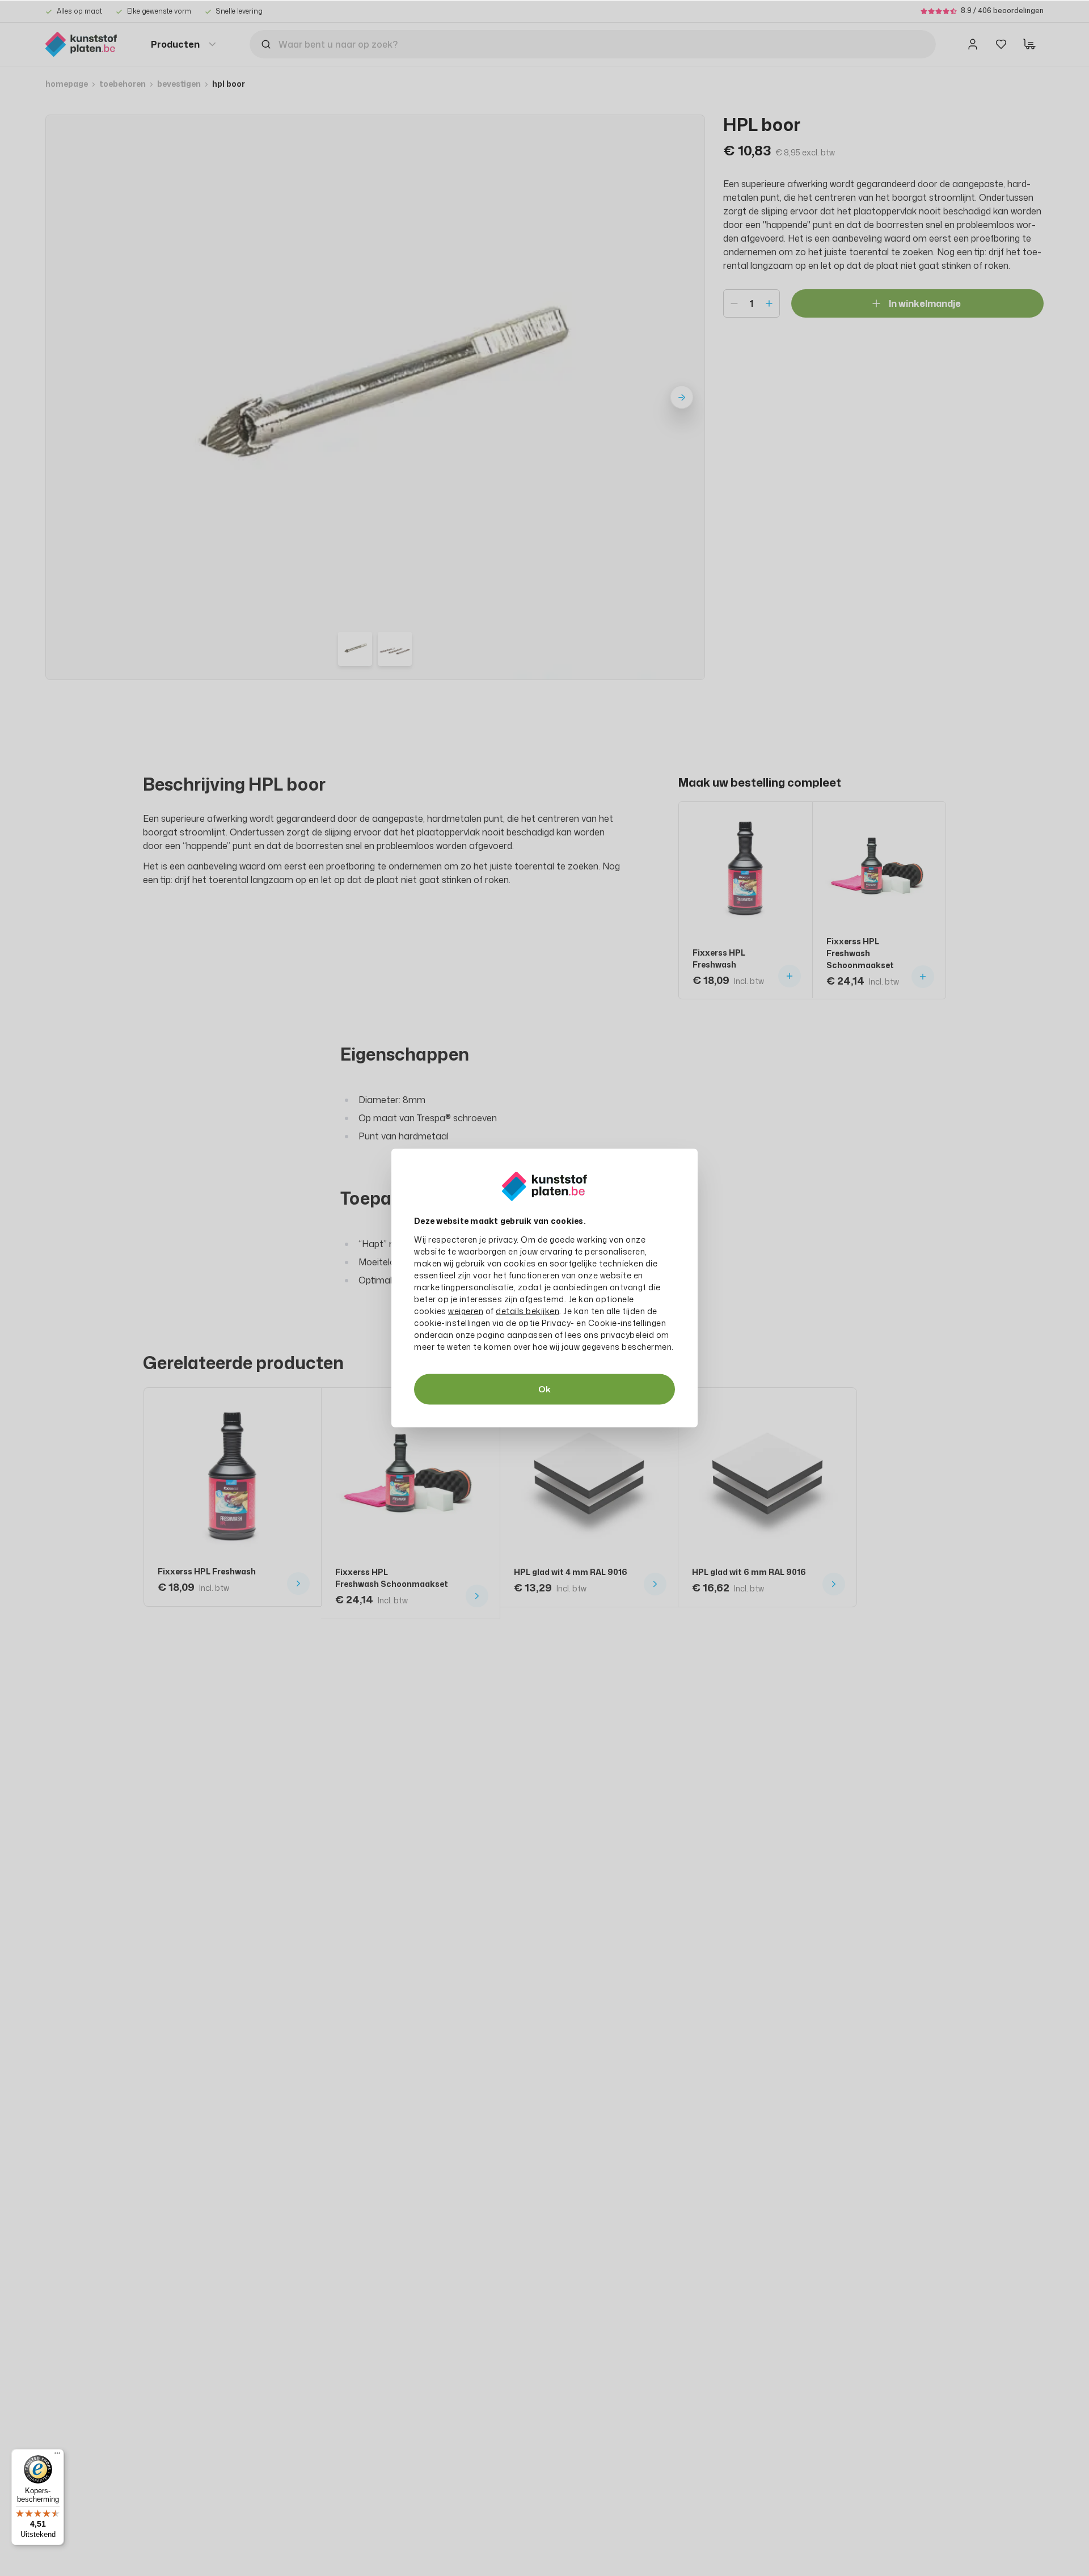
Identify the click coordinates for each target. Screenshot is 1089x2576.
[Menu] (57, 2456)
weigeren (466, 1311)
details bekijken (527, 1311)
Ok (544, 1389)
